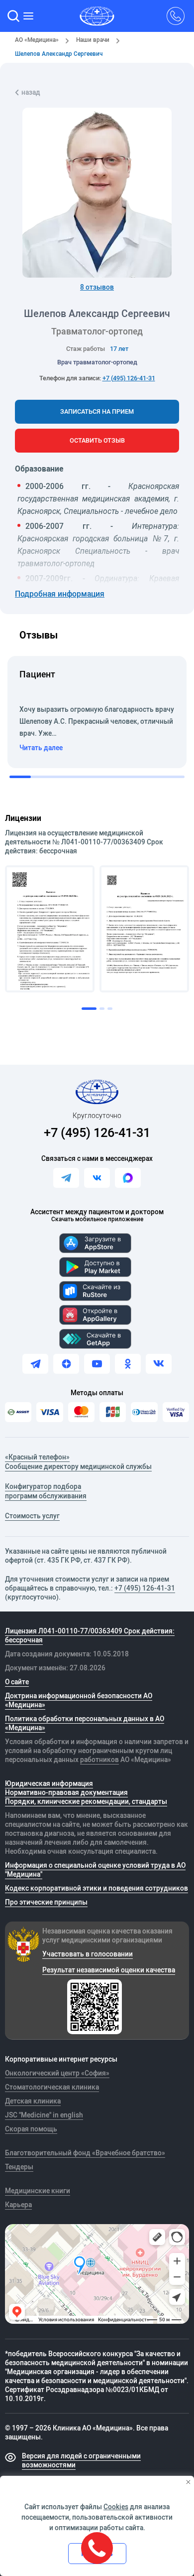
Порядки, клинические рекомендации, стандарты (86, 1801)
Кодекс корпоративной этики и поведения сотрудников (97, 1888)
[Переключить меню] (29, 16)
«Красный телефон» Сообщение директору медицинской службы (78, 1462)
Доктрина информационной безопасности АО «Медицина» (79, 1700)
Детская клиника (33, 2101)
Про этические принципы (46, 1902)
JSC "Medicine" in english (44, 2115)
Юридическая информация (49, 1783)
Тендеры (19, 2167)
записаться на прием (97, 411)
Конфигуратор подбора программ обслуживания (46, 1491)
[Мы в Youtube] (97, 1364)
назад (31, 92)
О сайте (17, 1682)
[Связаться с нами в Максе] (128, 1178)
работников (99, 1760)
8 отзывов (97, 287)
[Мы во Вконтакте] (159, 1364)
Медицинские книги (38, 2191)
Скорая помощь (31, 2129)
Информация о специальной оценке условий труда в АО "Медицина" (95, 1870)
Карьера (18, 2205)
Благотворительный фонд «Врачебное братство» (85, 2153)
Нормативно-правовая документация (66, 1792)
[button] (13, 16)
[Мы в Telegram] (35, 1364)
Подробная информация (60, 594)
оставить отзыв (97, 440)
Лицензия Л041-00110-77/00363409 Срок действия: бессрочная (90, 1635)
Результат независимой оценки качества (109, 1970)
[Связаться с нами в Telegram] (66, 1178)
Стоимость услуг (32, 1516)
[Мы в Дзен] (66, 1364)
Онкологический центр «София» (57, 2073)
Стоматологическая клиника (52, 2087)
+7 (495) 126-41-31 (129, 378)
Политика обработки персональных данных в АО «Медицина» (85, 1723)
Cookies (116, 2507)
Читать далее (41, 748)
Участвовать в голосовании (88, 1954)
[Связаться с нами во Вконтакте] (97, 1178)
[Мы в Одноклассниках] (128, 1364)
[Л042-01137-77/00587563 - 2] (144, 929)
